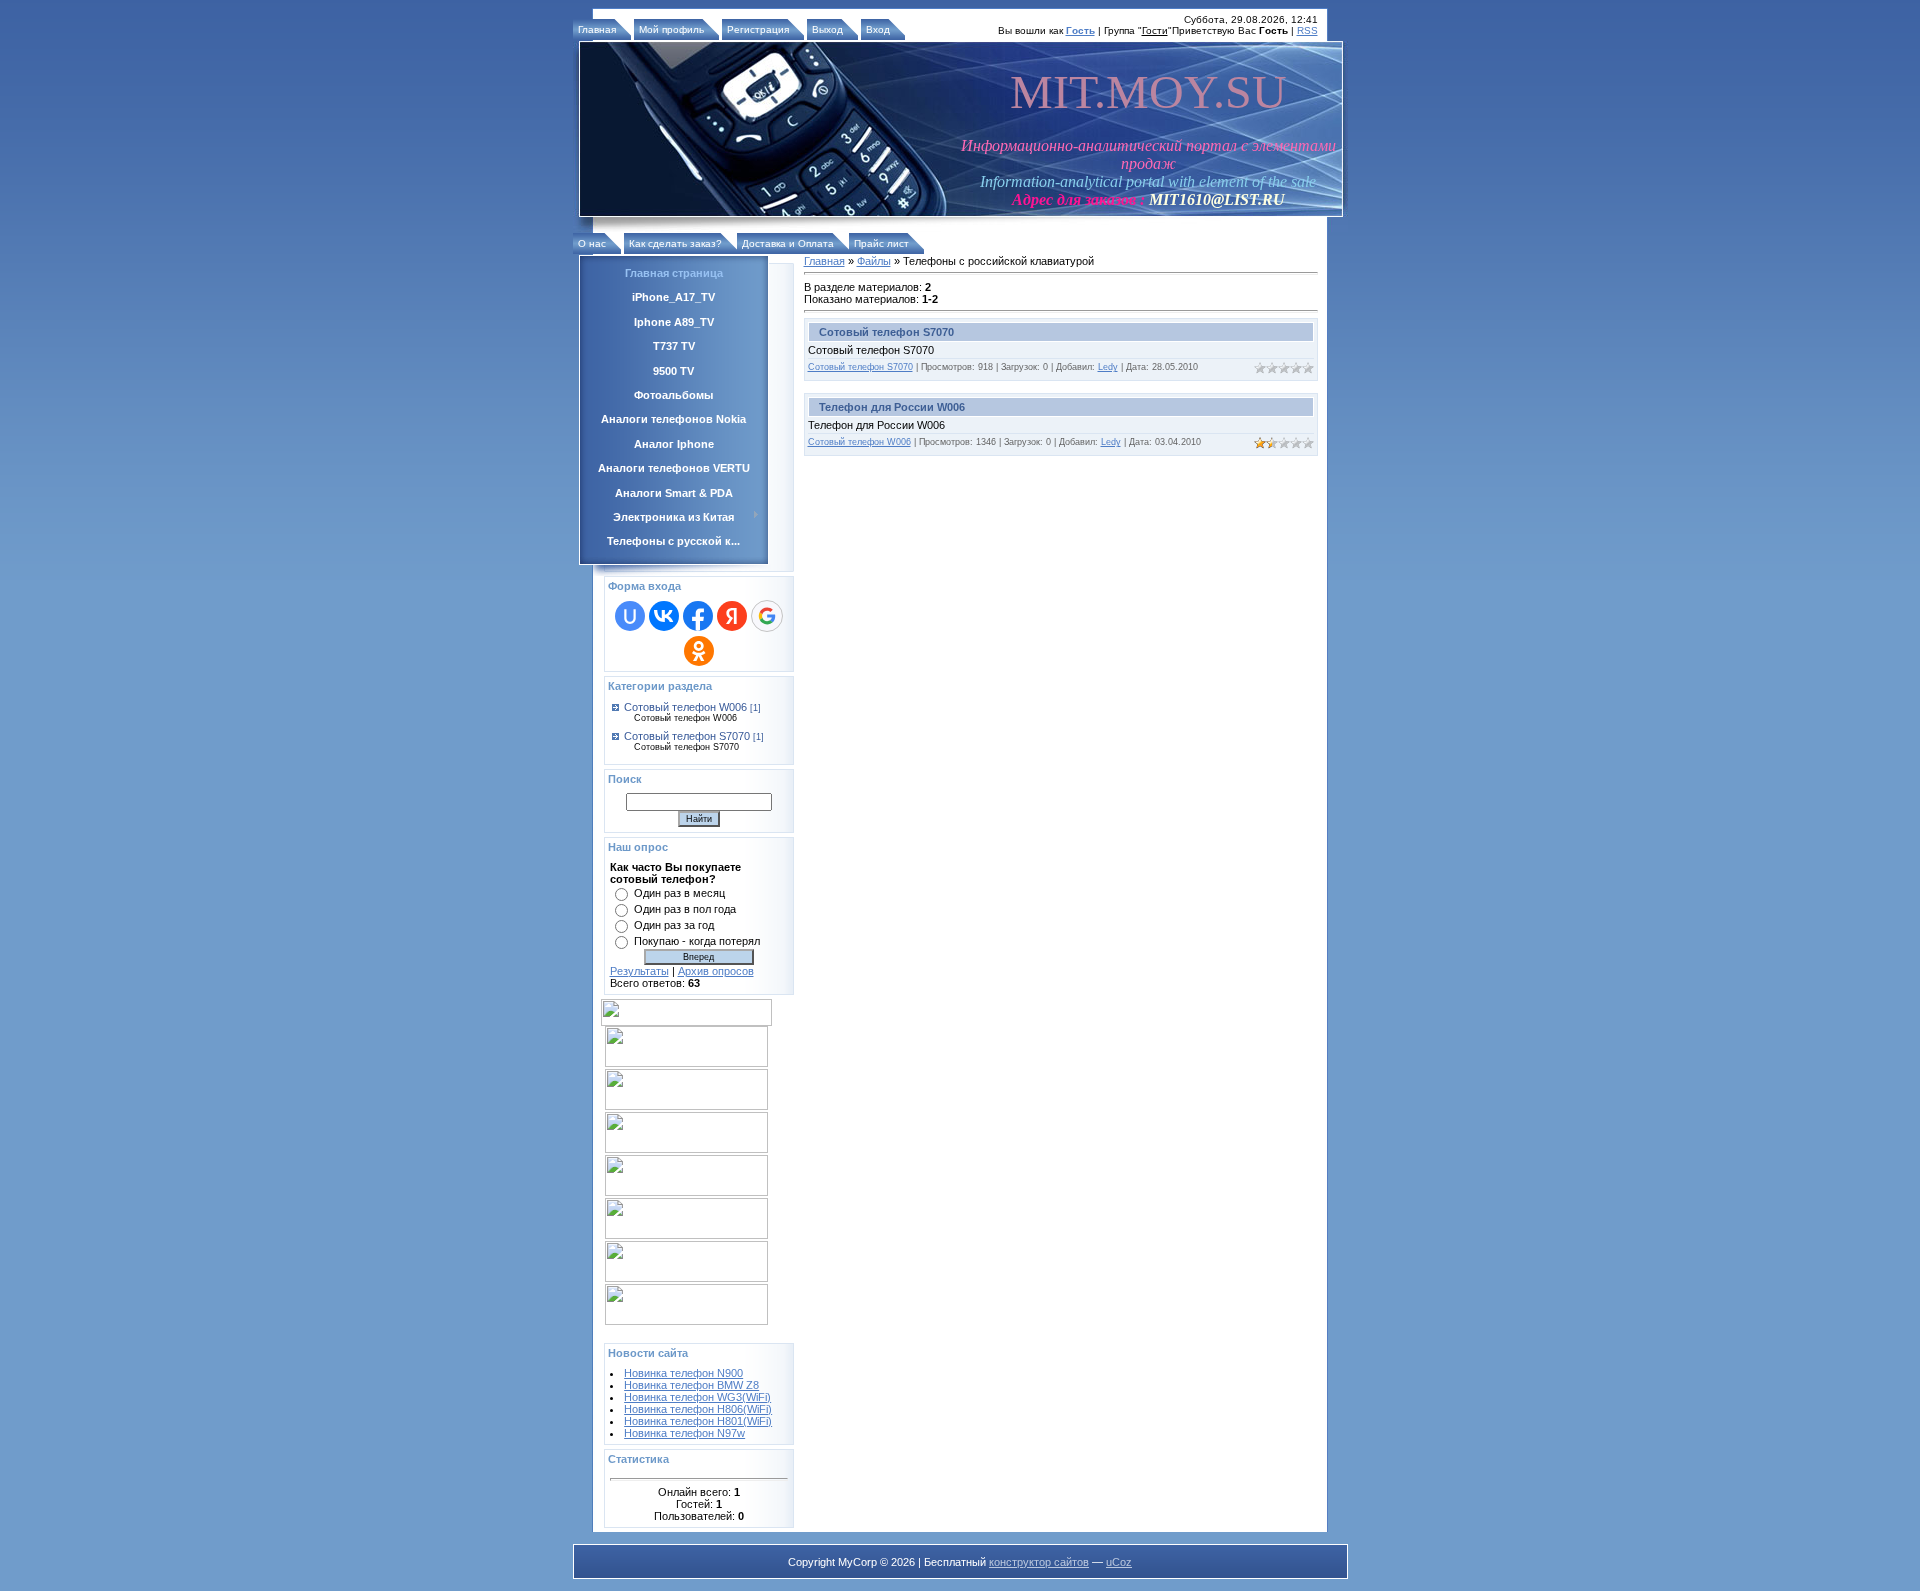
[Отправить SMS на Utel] (686, 1321)
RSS (1307, 30)
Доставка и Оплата (788, 243)
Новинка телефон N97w (684, 1433)
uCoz (1119, 1562)
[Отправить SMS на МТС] (686, 1063)
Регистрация (758, 29)
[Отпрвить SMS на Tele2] (686, 1192)
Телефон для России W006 (892, 407)
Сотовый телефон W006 (685, 707)
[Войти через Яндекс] (732, 616)
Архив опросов (716, 971)
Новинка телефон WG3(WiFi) (697, 1397)
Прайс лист (881, 243)
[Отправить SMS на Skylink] (686, 1278)
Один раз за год (674, 925)
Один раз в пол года (685, 909)
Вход (878, 29)
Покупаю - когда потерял (697, 941)
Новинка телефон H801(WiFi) (698, 1421)
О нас (592, 243)
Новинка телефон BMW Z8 (691, 1385)
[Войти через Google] (767, 616)
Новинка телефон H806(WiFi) (698, 1409)
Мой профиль (671, 29)
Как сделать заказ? (675, 243)
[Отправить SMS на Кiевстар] (686, 1235)
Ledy (1108, 367)
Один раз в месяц (679, 893)
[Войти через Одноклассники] (699, 651)
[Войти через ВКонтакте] (664, 616)
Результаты (639, 971)
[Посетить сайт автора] (635, 1333)
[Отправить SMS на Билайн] (686, 1149)
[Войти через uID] (630, 616)
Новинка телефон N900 (683, 1373)
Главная (597, 29)
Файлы (874, 261)
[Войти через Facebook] (698, 616)
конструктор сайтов (1039, 1562)
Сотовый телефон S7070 (687, 736)
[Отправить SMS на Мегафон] (686, 1106)
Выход (827, 29)
